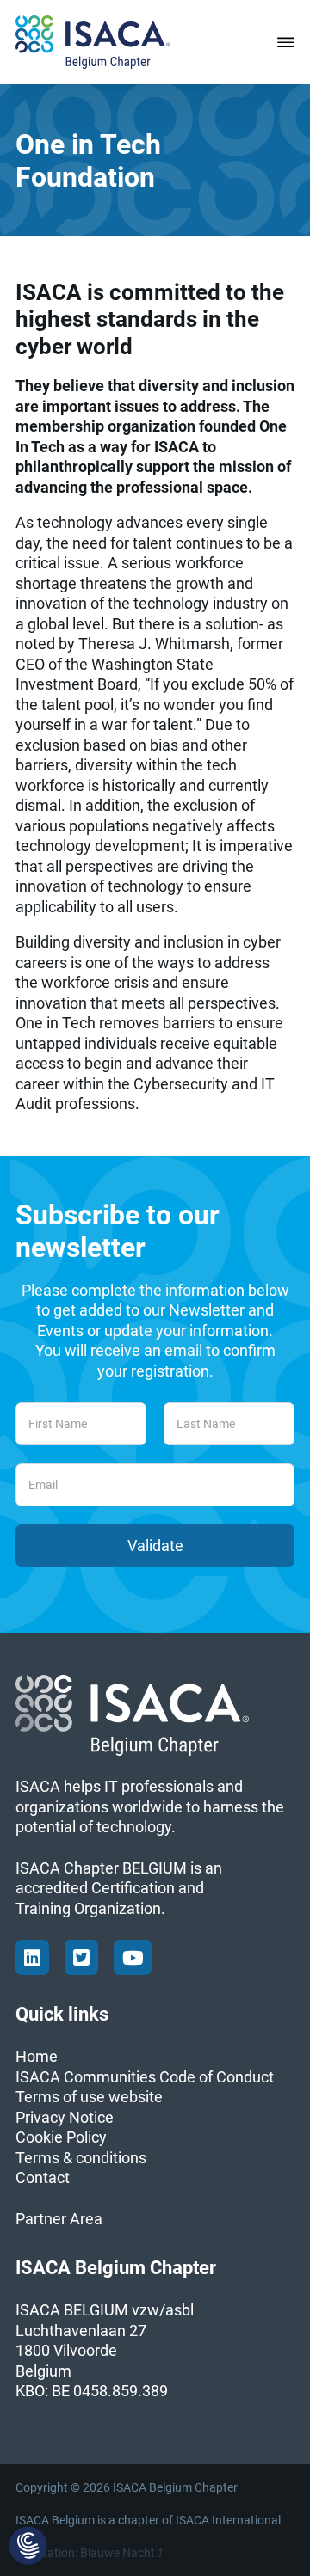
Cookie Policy (61, 2137)
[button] (28, 2547)
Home (37, 2056)
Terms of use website (89, 2097)
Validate (155, 1546)
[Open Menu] (286, 42)
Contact (43, 2177)
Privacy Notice (65, 2117)
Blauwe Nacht (118, 2553)
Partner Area (59, 2219)
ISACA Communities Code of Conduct (145, 2077)
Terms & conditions (81, 2158)
